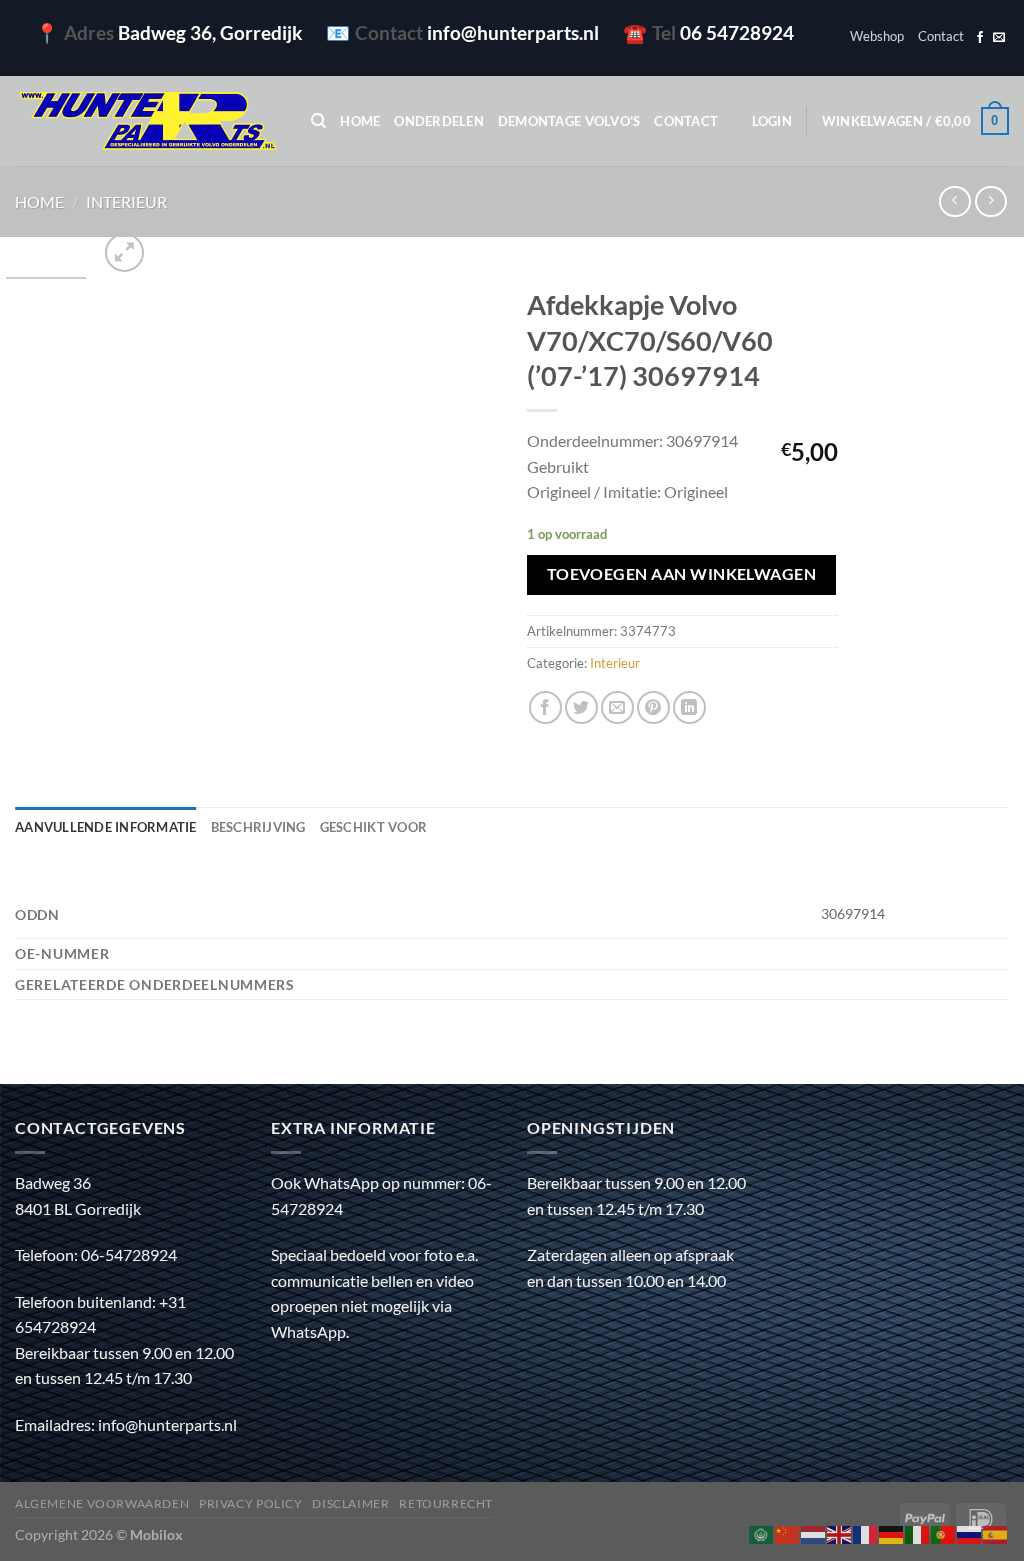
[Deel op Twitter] (581, 707)
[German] (892, 1532)
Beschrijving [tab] (258, 827)
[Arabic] (762, 1532)
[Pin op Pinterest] (653, 707)
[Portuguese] (944, 1532)
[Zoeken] (318, 121)
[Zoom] (124, 252)
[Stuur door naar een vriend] (617, 707)
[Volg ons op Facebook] (980, 38)
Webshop (877, 36)
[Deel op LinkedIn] (689, 707)
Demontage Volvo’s (569, 121)
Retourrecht (446, 1503)
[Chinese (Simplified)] (788, 1532)
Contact (941, 36)
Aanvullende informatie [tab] (106, 827)
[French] (866, 1532)
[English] (840, 1532)
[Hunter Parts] (148, 121)
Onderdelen (439, 121)
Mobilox (156, 1534)
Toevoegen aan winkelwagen (682, 574)
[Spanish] (996, 1532)
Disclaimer (350, 1503)
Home (360, 121)
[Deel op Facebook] (545, 707)
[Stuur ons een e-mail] (999, 38)
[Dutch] (814, 1532)
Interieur (126, 201)
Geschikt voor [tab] (373, 827)
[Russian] (970, 1532)
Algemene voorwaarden (102, 1503)
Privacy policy (251, 1503)
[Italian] (918, 1532)
